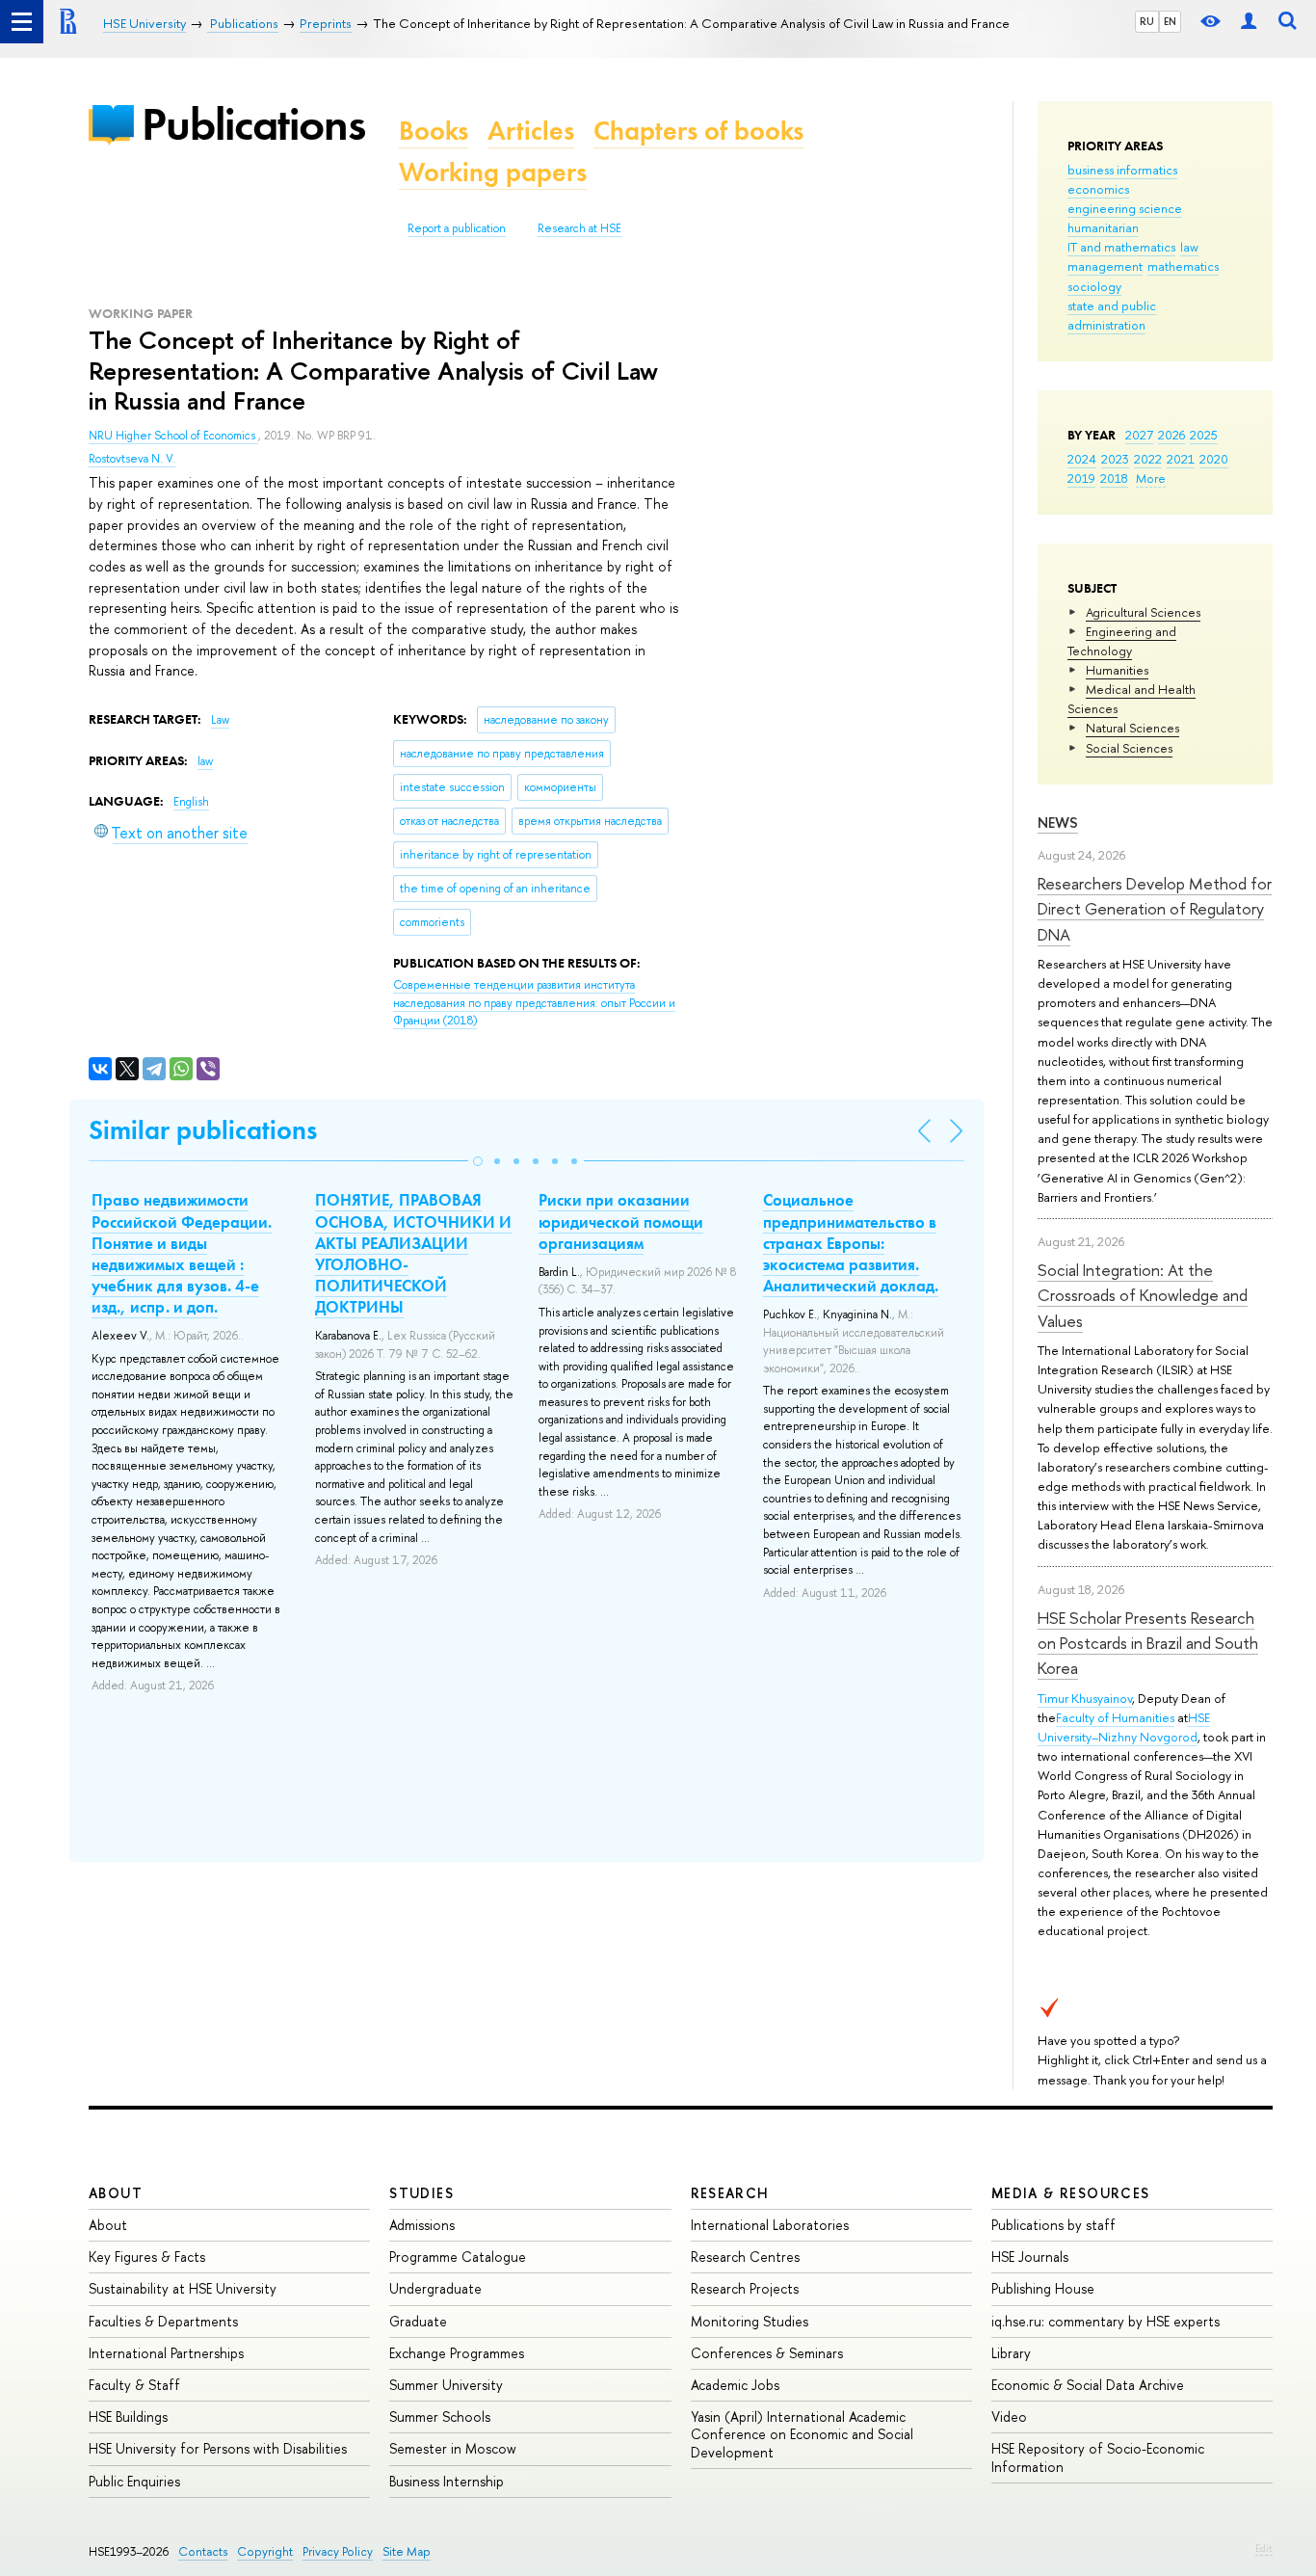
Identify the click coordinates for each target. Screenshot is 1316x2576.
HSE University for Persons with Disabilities (218, 2448)
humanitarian (1103, 227)
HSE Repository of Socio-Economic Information (1098, 2457)
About (116, 2193)
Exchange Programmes (457, 2353)
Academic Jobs (735, 2385)
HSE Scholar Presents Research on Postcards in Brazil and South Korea (1148, 1643)
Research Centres (745, 2257)
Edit (1264, 2548)
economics (1098, 189)
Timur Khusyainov (1085, 1698)
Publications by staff (1053, 2225)
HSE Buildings (128, 2417)
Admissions (422, 2225)
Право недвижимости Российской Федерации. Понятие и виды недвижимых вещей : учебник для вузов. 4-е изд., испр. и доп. (182, 1253)
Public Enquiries (134, 2481)
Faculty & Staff (134, 2385)
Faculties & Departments (163, 2321)
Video (1009, 2417)
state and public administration (1112, 315)
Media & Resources (1071, 2193)
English (191, 802)
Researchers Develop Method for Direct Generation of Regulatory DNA (1155, 909)
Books (434, 131)
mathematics (1183, 266)
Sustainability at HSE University (183, 2288)
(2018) (534, 1003)
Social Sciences (1129, 748)
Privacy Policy (338, 2551)
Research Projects (745, 2288)
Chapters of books (698, 131)
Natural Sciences (1132, 728)
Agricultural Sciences (1143, 612)
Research (730, 2193)
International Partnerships (166, 2353)
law (1189, 247)
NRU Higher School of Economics (173, 436)
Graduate (418, 2321)
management (1105, 266)
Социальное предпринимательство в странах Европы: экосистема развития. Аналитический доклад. (851, 1242)
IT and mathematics (1121, 247)
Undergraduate (435, 2288)
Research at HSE (579, 228)
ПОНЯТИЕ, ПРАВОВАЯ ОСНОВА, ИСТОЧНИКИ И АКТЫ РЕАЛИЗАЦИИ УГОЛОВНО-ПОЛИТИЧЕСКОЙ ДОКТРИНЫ (413, 1253)
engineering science (1125, 208)
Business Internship (447, 2481)
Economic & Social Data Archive (1088, 2385)
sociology (1094, 286)
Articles (531, 131)
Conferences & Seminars (767, 2353)
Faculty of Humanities (1115, 1717)
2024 (1082, 459)
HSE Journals (1030, 2257)
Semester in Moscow (453, 2448)
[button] (478, 1161)
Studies (421, 2193)
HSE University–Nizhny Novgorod (1124, 1727)
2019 (1081, 478)
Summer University (446, 2385)
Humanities (1117, 670)
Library (1011, 2353)
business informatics (1122, 170)
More (1151, 478)
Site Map (407, 2551)
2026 (1171, 435)
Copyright (265, 2551)
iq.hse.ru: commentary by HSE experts (1105, 2321)
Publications (253, 124)
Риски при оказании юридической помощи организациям (621, 1221)
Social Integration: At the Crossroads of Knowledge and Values (1143, 1295)
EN (1170, 21)
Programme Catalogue (458, 2257)
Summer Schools (440, 2417)
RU (1147, 21)
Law (220, 720)
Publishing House (1043, 2288)
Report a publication (457, 228)
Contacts (203, 2551)
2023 (1115, 459)
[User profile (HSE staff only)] (1249, 22)
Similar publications (203, 1130)
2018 (1114, 478)
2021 (1181, 459)
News (1058, 823)
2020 (1214, 459)
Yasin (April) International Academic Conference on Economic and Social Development (802, 2434)
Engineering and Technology (1122, 641)
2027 (1139, 435)
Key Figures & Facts (147, 2257)
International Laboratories (770, 2225)
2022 (1148, 459)
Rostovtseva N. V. (132, 459)
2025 (1204, 435)
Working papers (493, 172)
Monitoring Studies (750, 2321)
